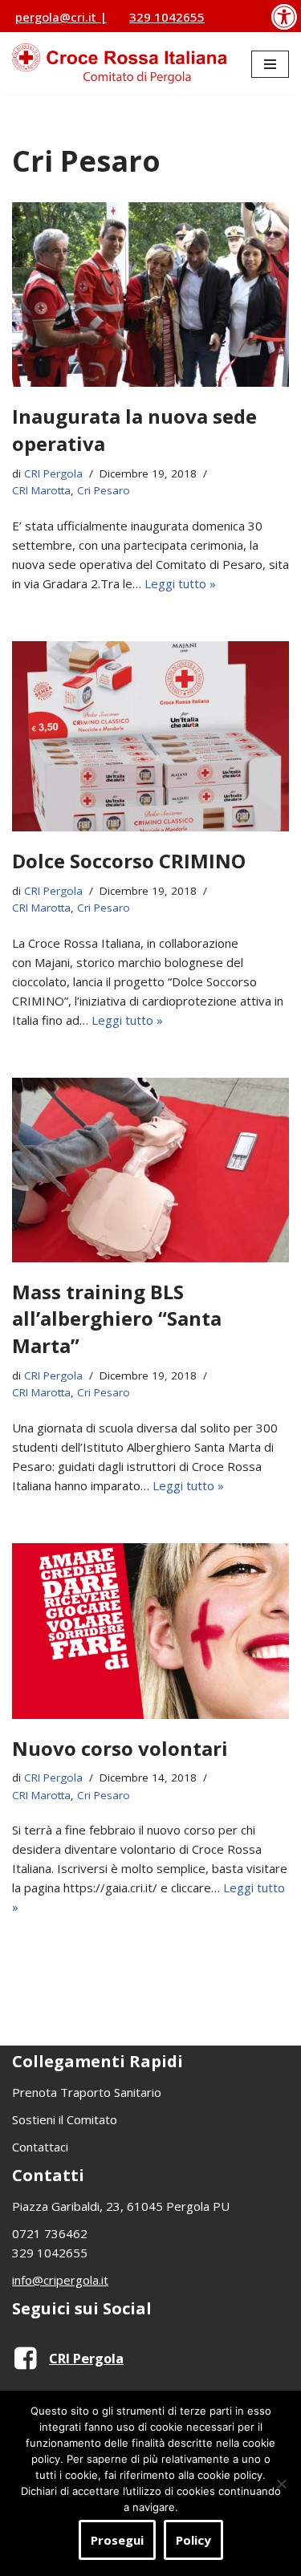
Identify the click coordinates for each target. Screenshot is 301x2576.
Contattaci (40, 2147)
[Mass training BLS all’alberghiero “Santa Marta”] (150, 1170)
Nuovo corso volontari (120, 1748)
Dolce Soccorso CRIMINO (129, 861)
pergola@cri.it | (61, 17)
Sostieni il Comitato (65, 2119)
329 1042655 (167, 17)
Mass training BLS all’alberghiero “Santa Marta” (117, 1318)
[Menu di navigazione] (270, 64)
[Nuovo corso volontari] (150, 1631)
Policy (193, 2540)
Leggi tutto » (180, 583)
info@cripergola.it (60, 2280)
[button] (284, 16)
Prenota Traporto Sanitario (87, 2092)
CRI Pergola (53, 473)
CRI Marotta (41, 490)
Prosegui (117, 2540)
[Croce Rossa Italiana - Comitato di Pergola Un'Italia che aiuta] (120, 64)
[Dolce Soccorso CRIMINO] (150, 736)
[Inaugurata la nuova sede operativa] (150, 295)
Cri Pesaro (104, 490)
